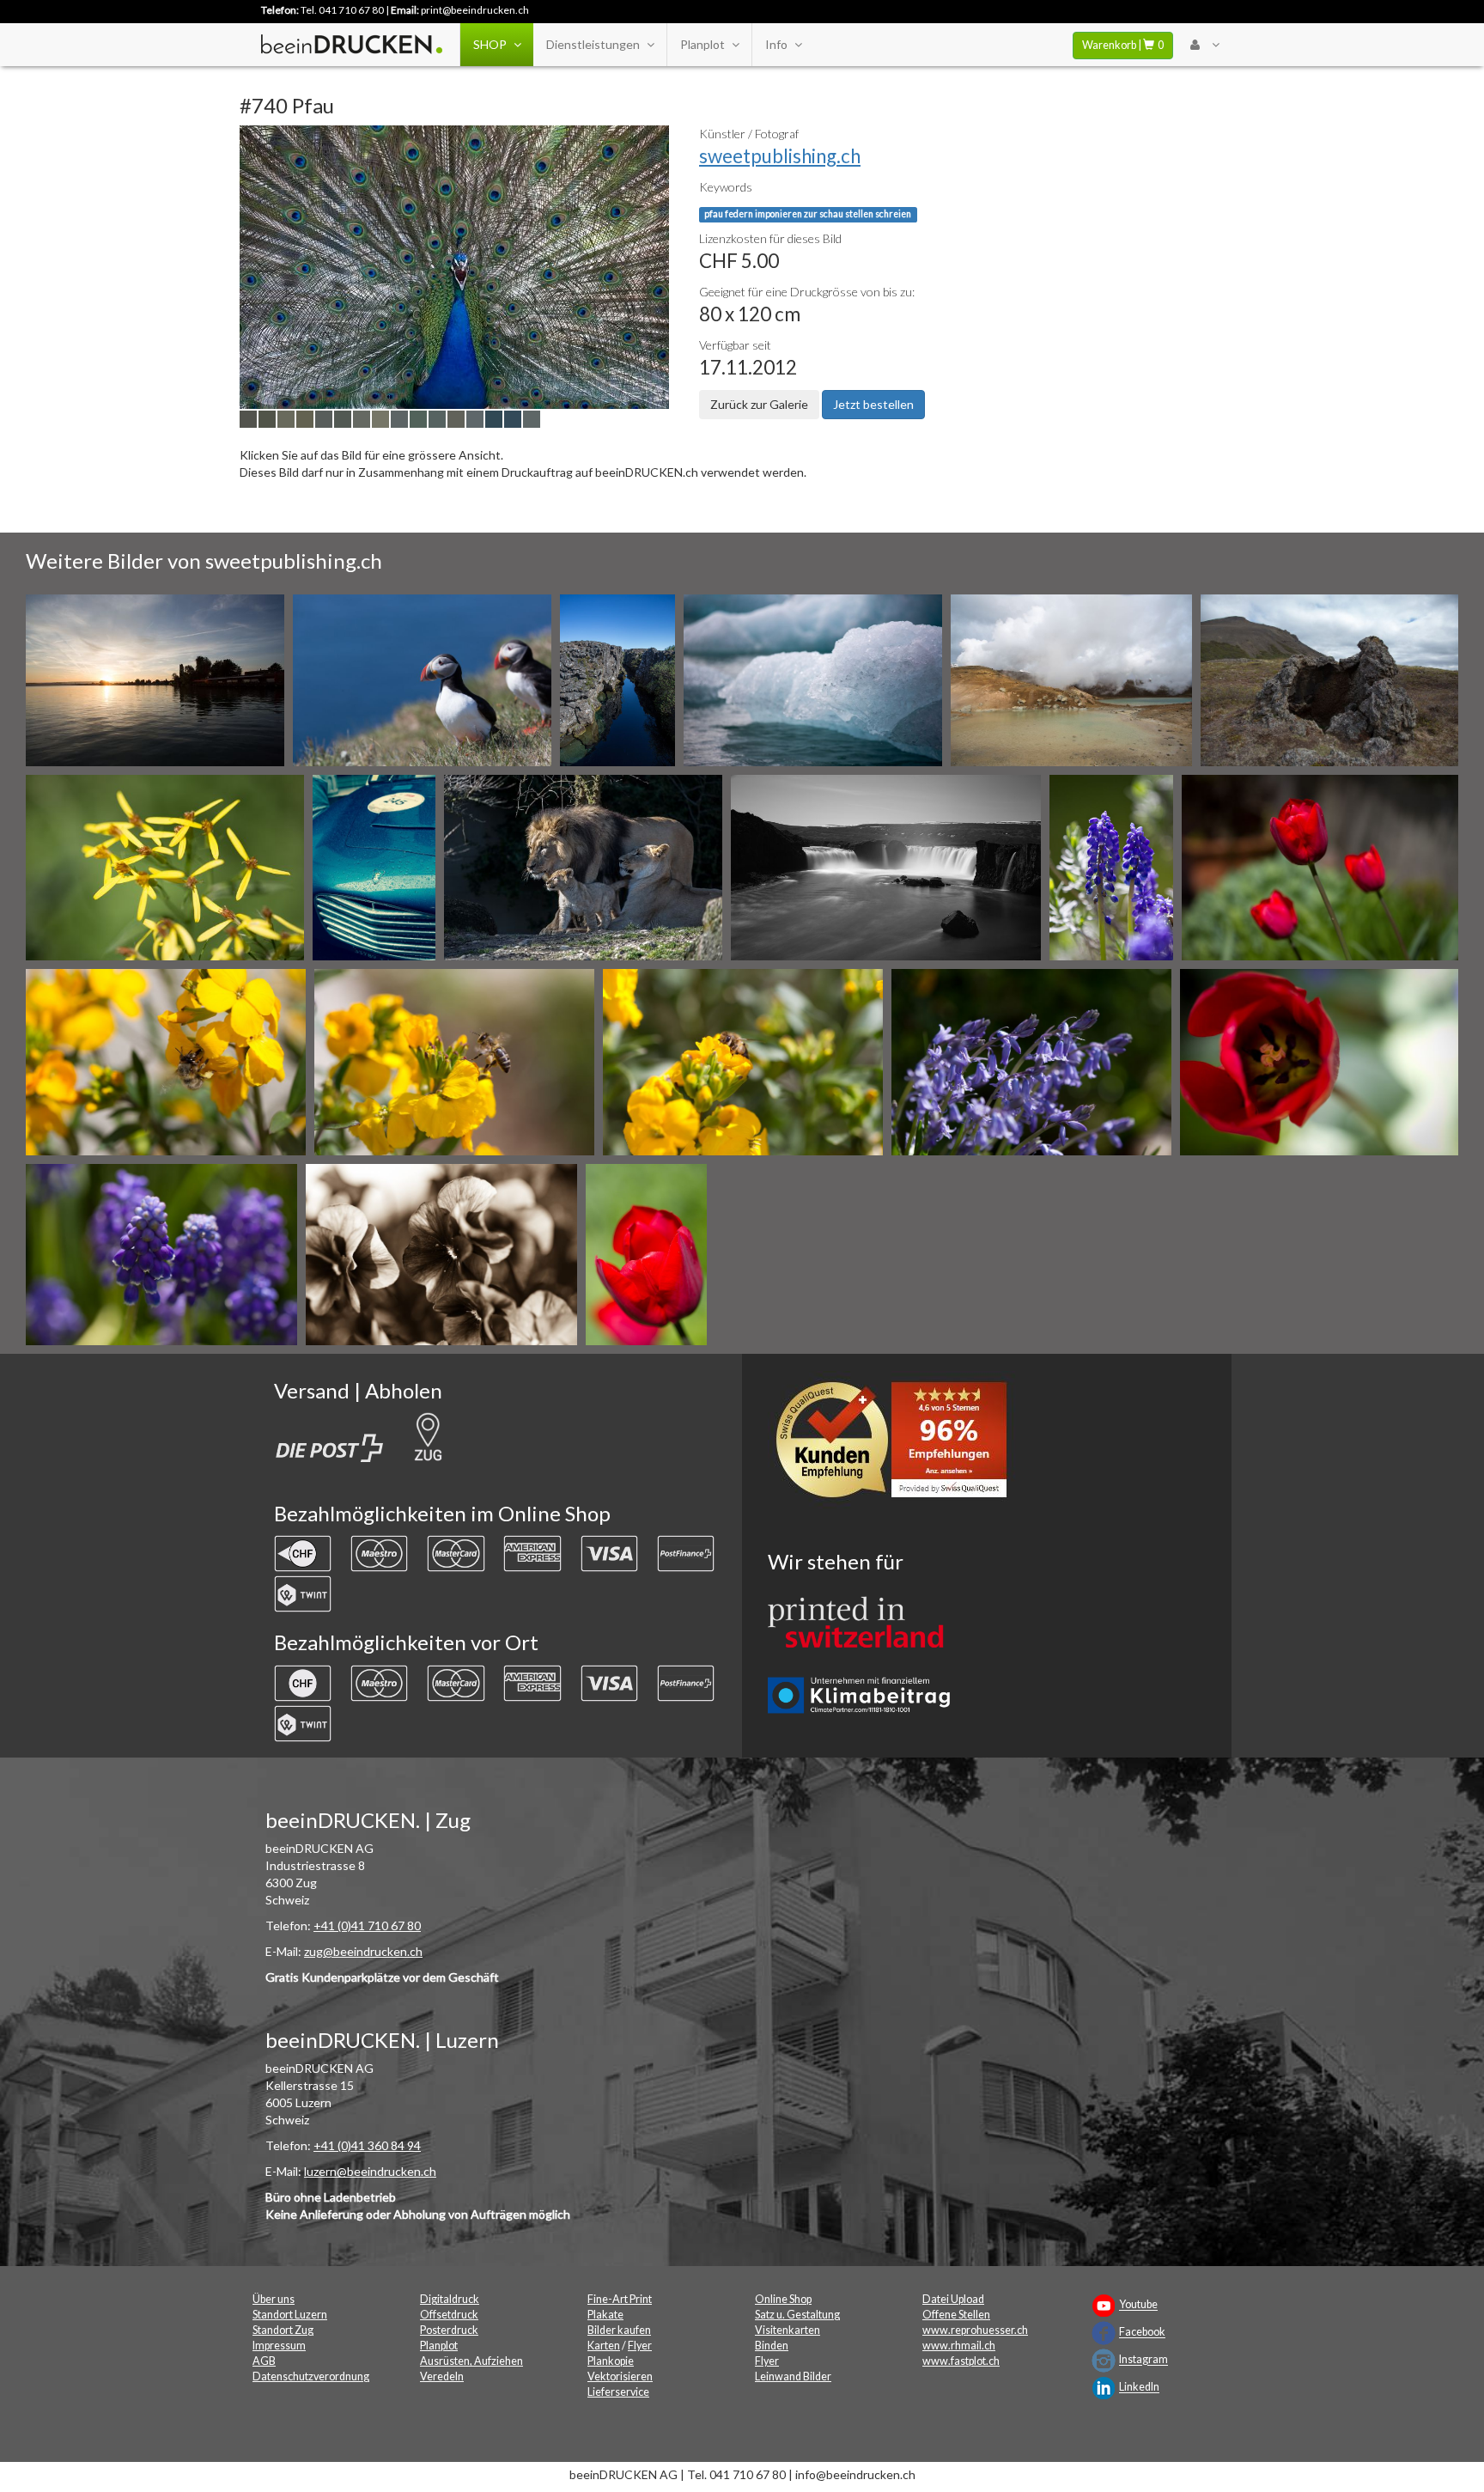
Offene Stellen (956, 2315)
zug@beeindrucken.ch (363, 1951)
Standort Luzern (290, 2315)
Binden (772, 2346)
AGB (264, 2361)
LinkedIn (1139, 2388)
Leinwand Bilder (793, 2376)
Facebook (1142, 2333)
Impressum (279, 2346)
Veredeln (442, 2376)
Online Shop (783, 2299)
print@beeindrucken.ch (475, 10)
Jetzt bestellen (873, 404)
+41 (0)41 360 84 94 (367, 2145)
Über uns (274, 2299)
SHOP (490, 44)
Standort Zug (283, 2330)
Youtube (1138, 2305)
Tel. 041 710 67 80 (342, 10)
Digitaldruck (450, 2299)
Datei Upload (953, 2299)
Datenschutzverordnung (311, 2376)
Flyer (640, 2346)
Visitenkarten (788, 2330)
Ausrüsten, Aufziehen (471, 2361)
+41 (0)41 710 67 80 (367, 1925)
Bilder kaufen (619, 2330)
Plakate (605, 2315)
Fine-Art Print (620, 2299)
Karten (604, 2346)
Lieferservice (618, 2392)
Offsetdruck (449, 2315)
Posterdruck (449, 2330)
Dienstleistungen (593, 44)
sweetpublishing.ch (780, 156)
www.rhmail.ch (959, 2346)
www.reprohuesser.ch (975, 2330)
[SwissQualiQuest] (897, 1444)
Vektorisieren (620, 2376)
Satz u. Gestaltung (797, 2315)
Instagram (1143, 2360)
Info (776, 44)
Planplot (702, 44)
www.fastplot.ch (961, 2361)
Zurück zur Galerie (759, 404)
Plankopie (611, 2361)
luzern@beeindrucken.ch (370, 2171)
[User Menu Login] (1204, 45)
